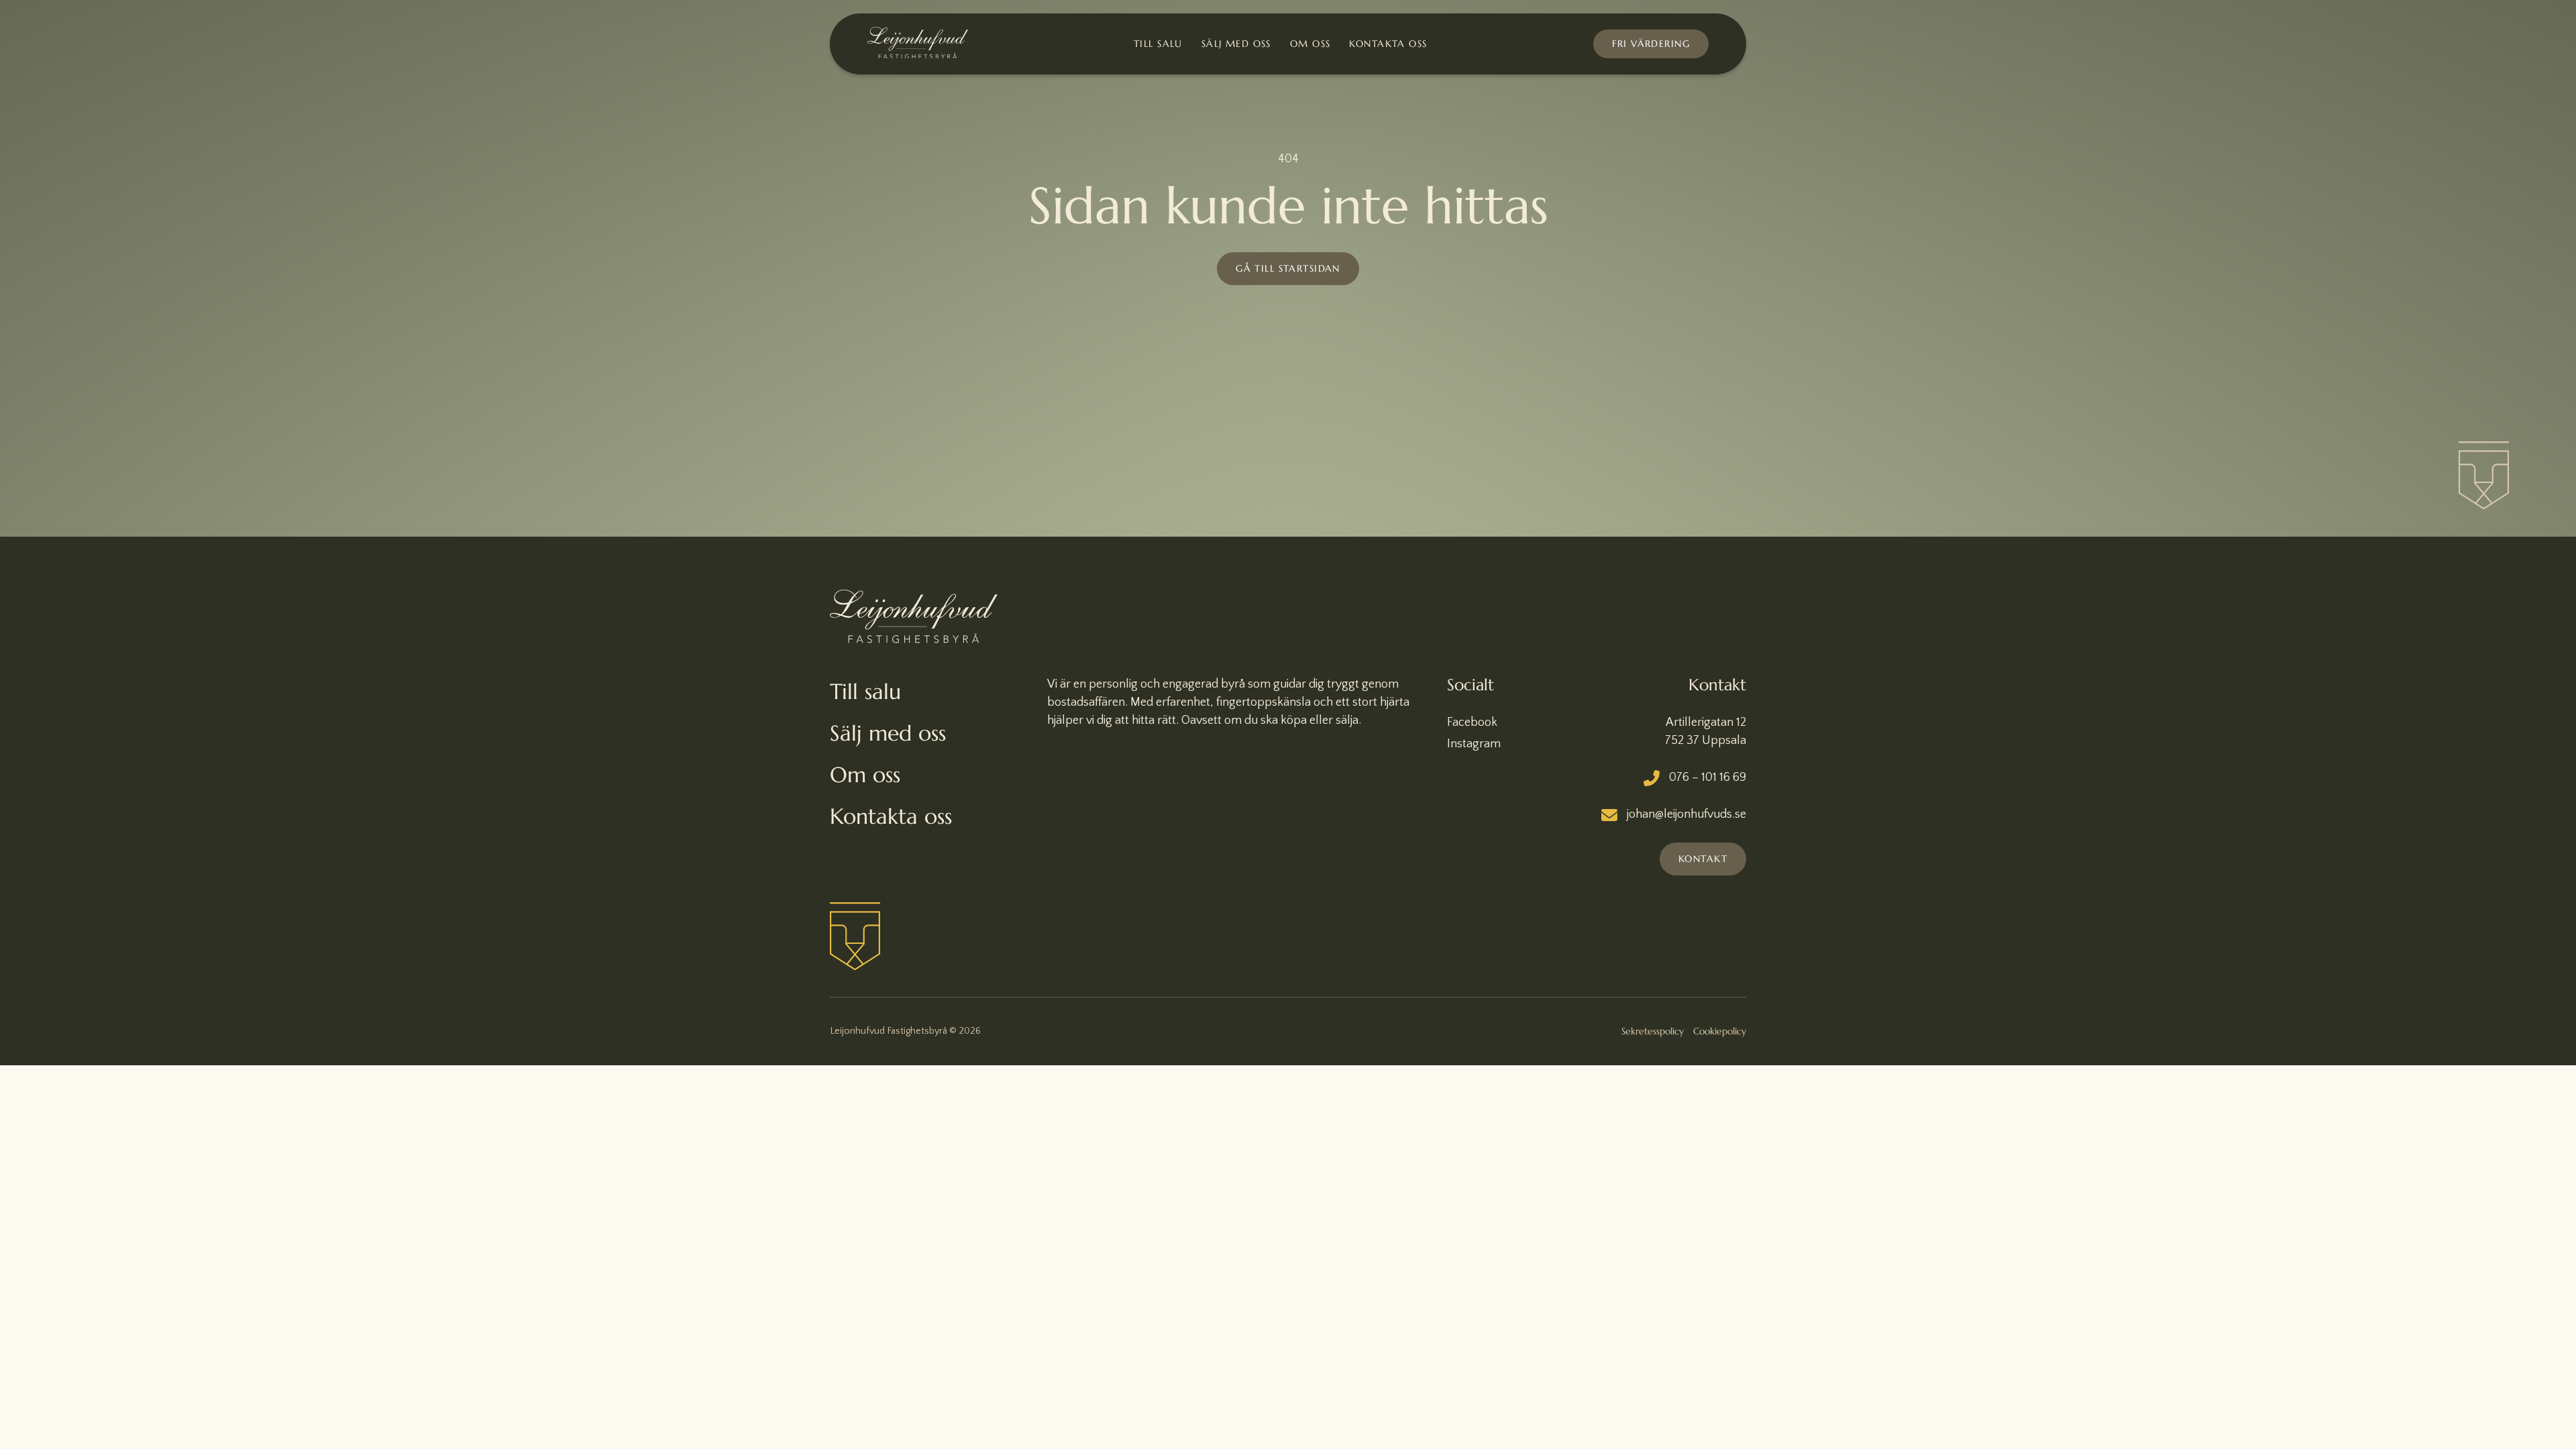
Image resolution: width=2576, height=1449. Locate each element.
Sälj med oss (1236, 44)
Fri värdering (1651, 44)
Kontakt (1703, 859)
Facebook (1472, 722)
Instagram (1474, 744)
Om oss (1310, 44)
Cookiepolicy (1720, 1031)
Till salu (1158, 44)
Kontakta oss (1388, 44)
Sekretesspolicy (1653, 1031)
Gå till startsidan (1288, 268)
